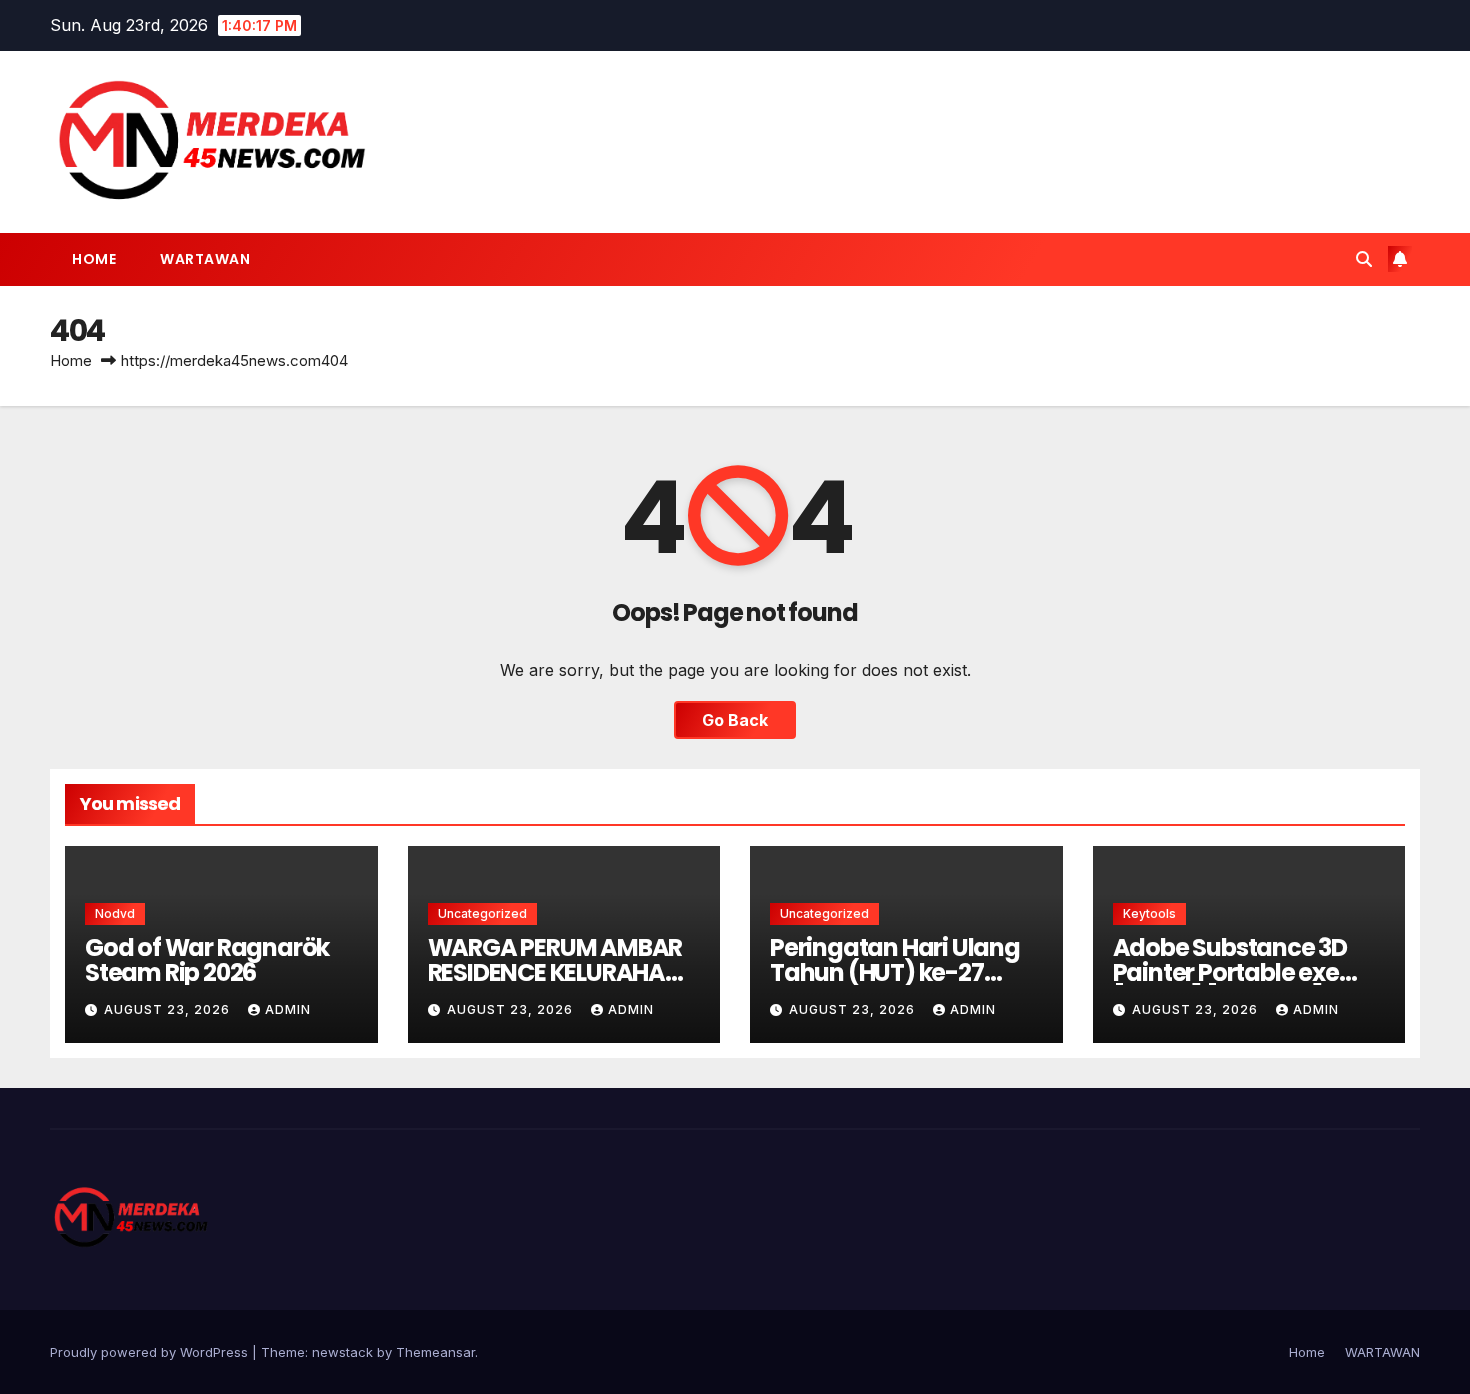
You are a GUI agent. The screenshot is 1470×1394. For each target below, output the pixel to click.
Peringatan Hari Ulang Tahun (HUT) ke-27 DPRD (895, 972)
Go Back (735, 720)
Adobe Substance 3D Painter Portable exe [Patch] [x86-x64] (1230, 972)
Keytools (1149, 913)
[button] (1364, 259)
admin (288, 1009)
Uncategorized (482, 913)
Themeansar (435, 1352)
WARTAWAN (205, 259)
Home (94, 259)
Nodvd (115, 913)
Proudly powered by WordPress (151, 1352)
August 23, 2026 (169, 1009)
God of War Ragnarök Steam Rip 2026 (207, 960)
